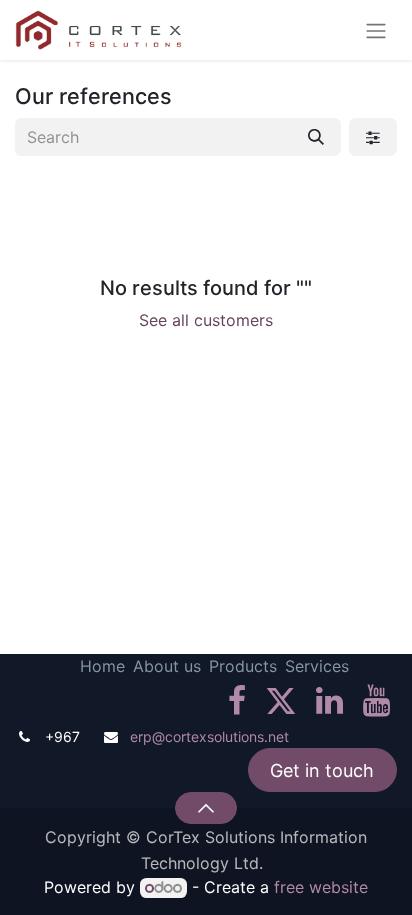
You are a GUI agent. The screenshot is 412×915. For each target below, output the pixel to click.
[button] (205, 808)
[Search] (316, 137)
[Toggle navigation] (376, 30)
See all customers (206, 320)
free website (321, 887)
